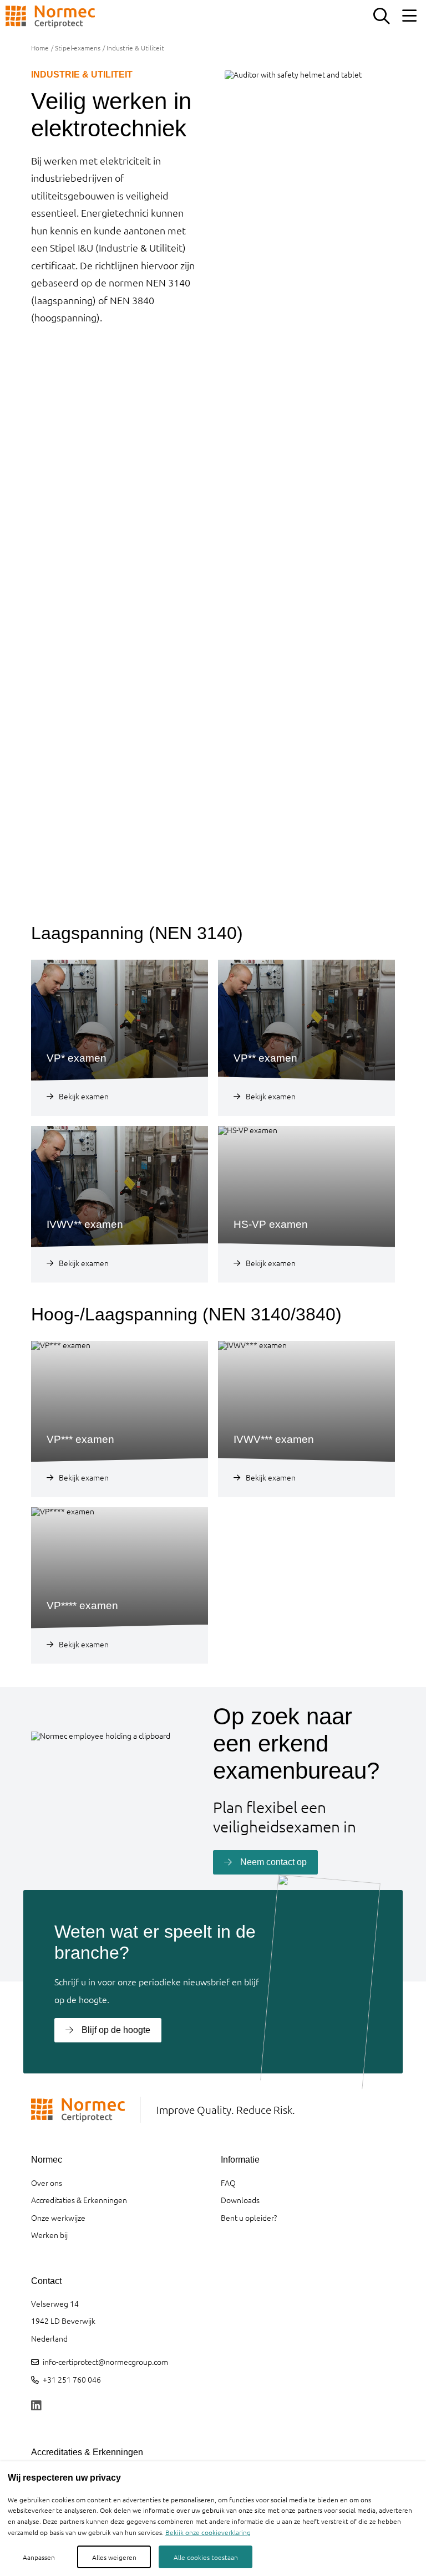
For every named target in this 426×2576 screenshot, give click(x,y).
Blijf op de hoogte (116, 2030)
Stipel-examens (78, 48)
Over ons (47, 2183)
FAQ (228, 2183)
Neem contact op (273, 1862)
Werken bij (49, 2235)
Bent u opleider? (249, 2217)
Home (40, 48)
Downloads (240, 2200)
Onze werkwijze (58, 2217)
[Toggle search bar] (381, 17)
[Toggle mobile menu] (409, 17)
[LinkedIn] (36, 2406)
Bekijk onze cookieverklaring (208, 2532)
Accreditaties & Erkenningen (79, 2200)
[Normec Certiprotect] (50, 17)
